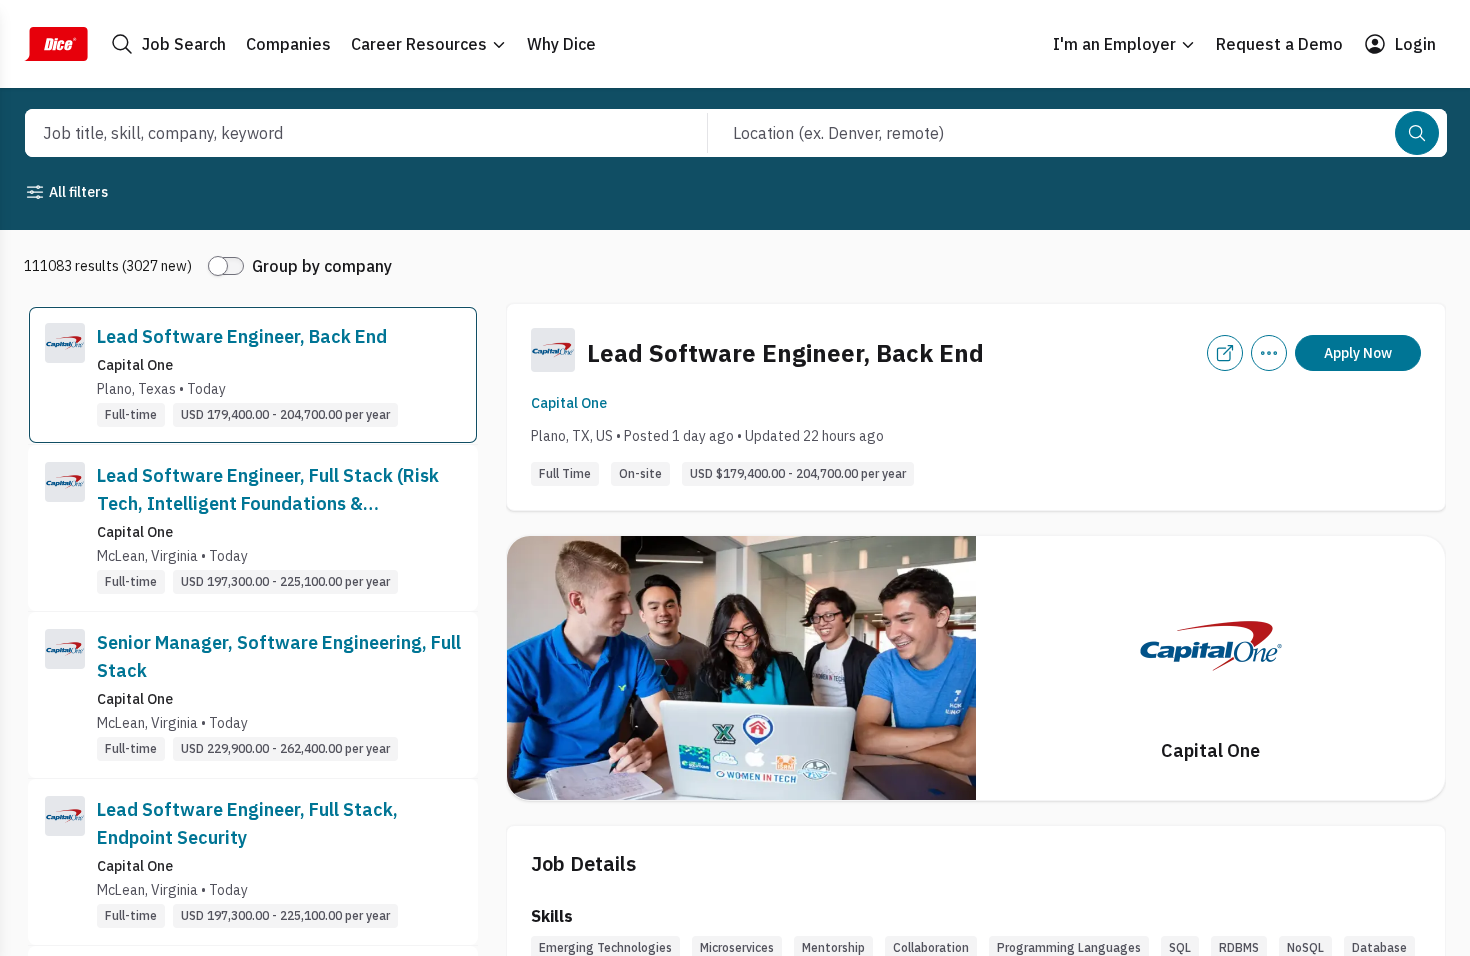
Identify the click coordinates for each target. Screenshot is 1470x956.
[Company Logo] (65, 375)
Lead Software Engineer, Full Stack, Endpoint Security (247, 823)
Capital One (569, 403)
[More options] (1269, 353)
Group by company (322, 266)
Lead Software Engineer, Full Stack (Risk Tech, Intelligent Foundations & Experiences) (268, 491)
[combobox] (344, 133)
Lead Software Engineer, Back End (242, 336)
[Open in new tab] (1225, 353)
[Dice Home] (56, 44)
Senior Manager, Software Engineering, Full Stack (279, 656)
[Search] (1417, 133)
